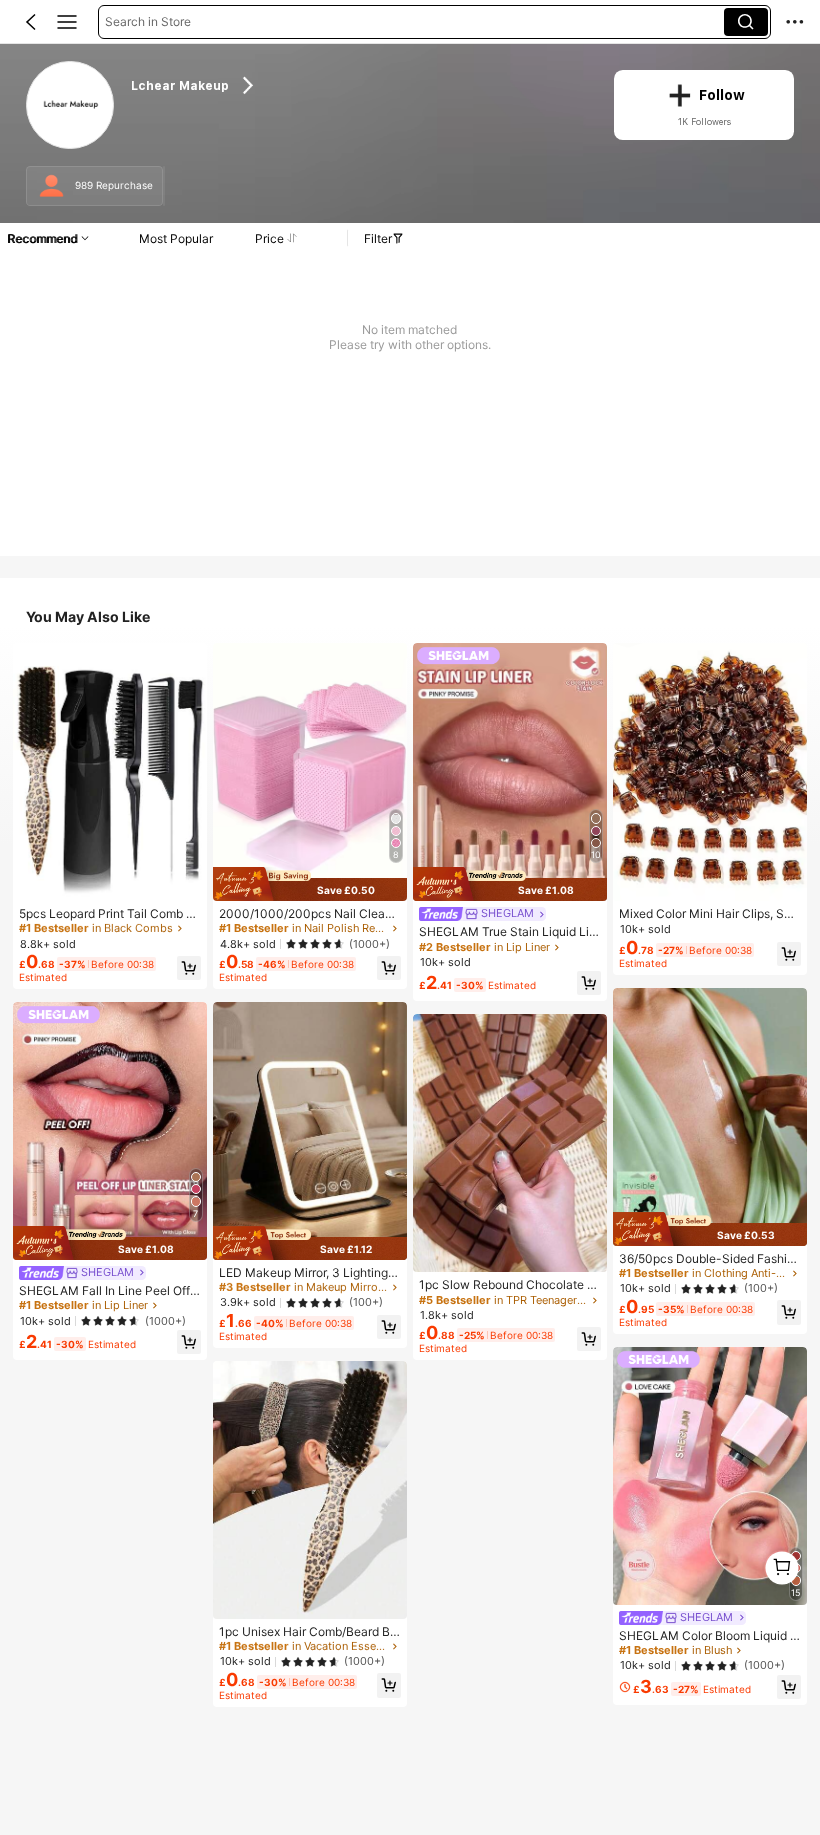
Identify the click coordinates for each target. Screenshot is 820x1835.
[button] (31, 22)
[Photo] (51, 186)
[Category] (67, 22)
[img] (110, 1243)
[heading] (359, 85)
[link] (70, 105)
